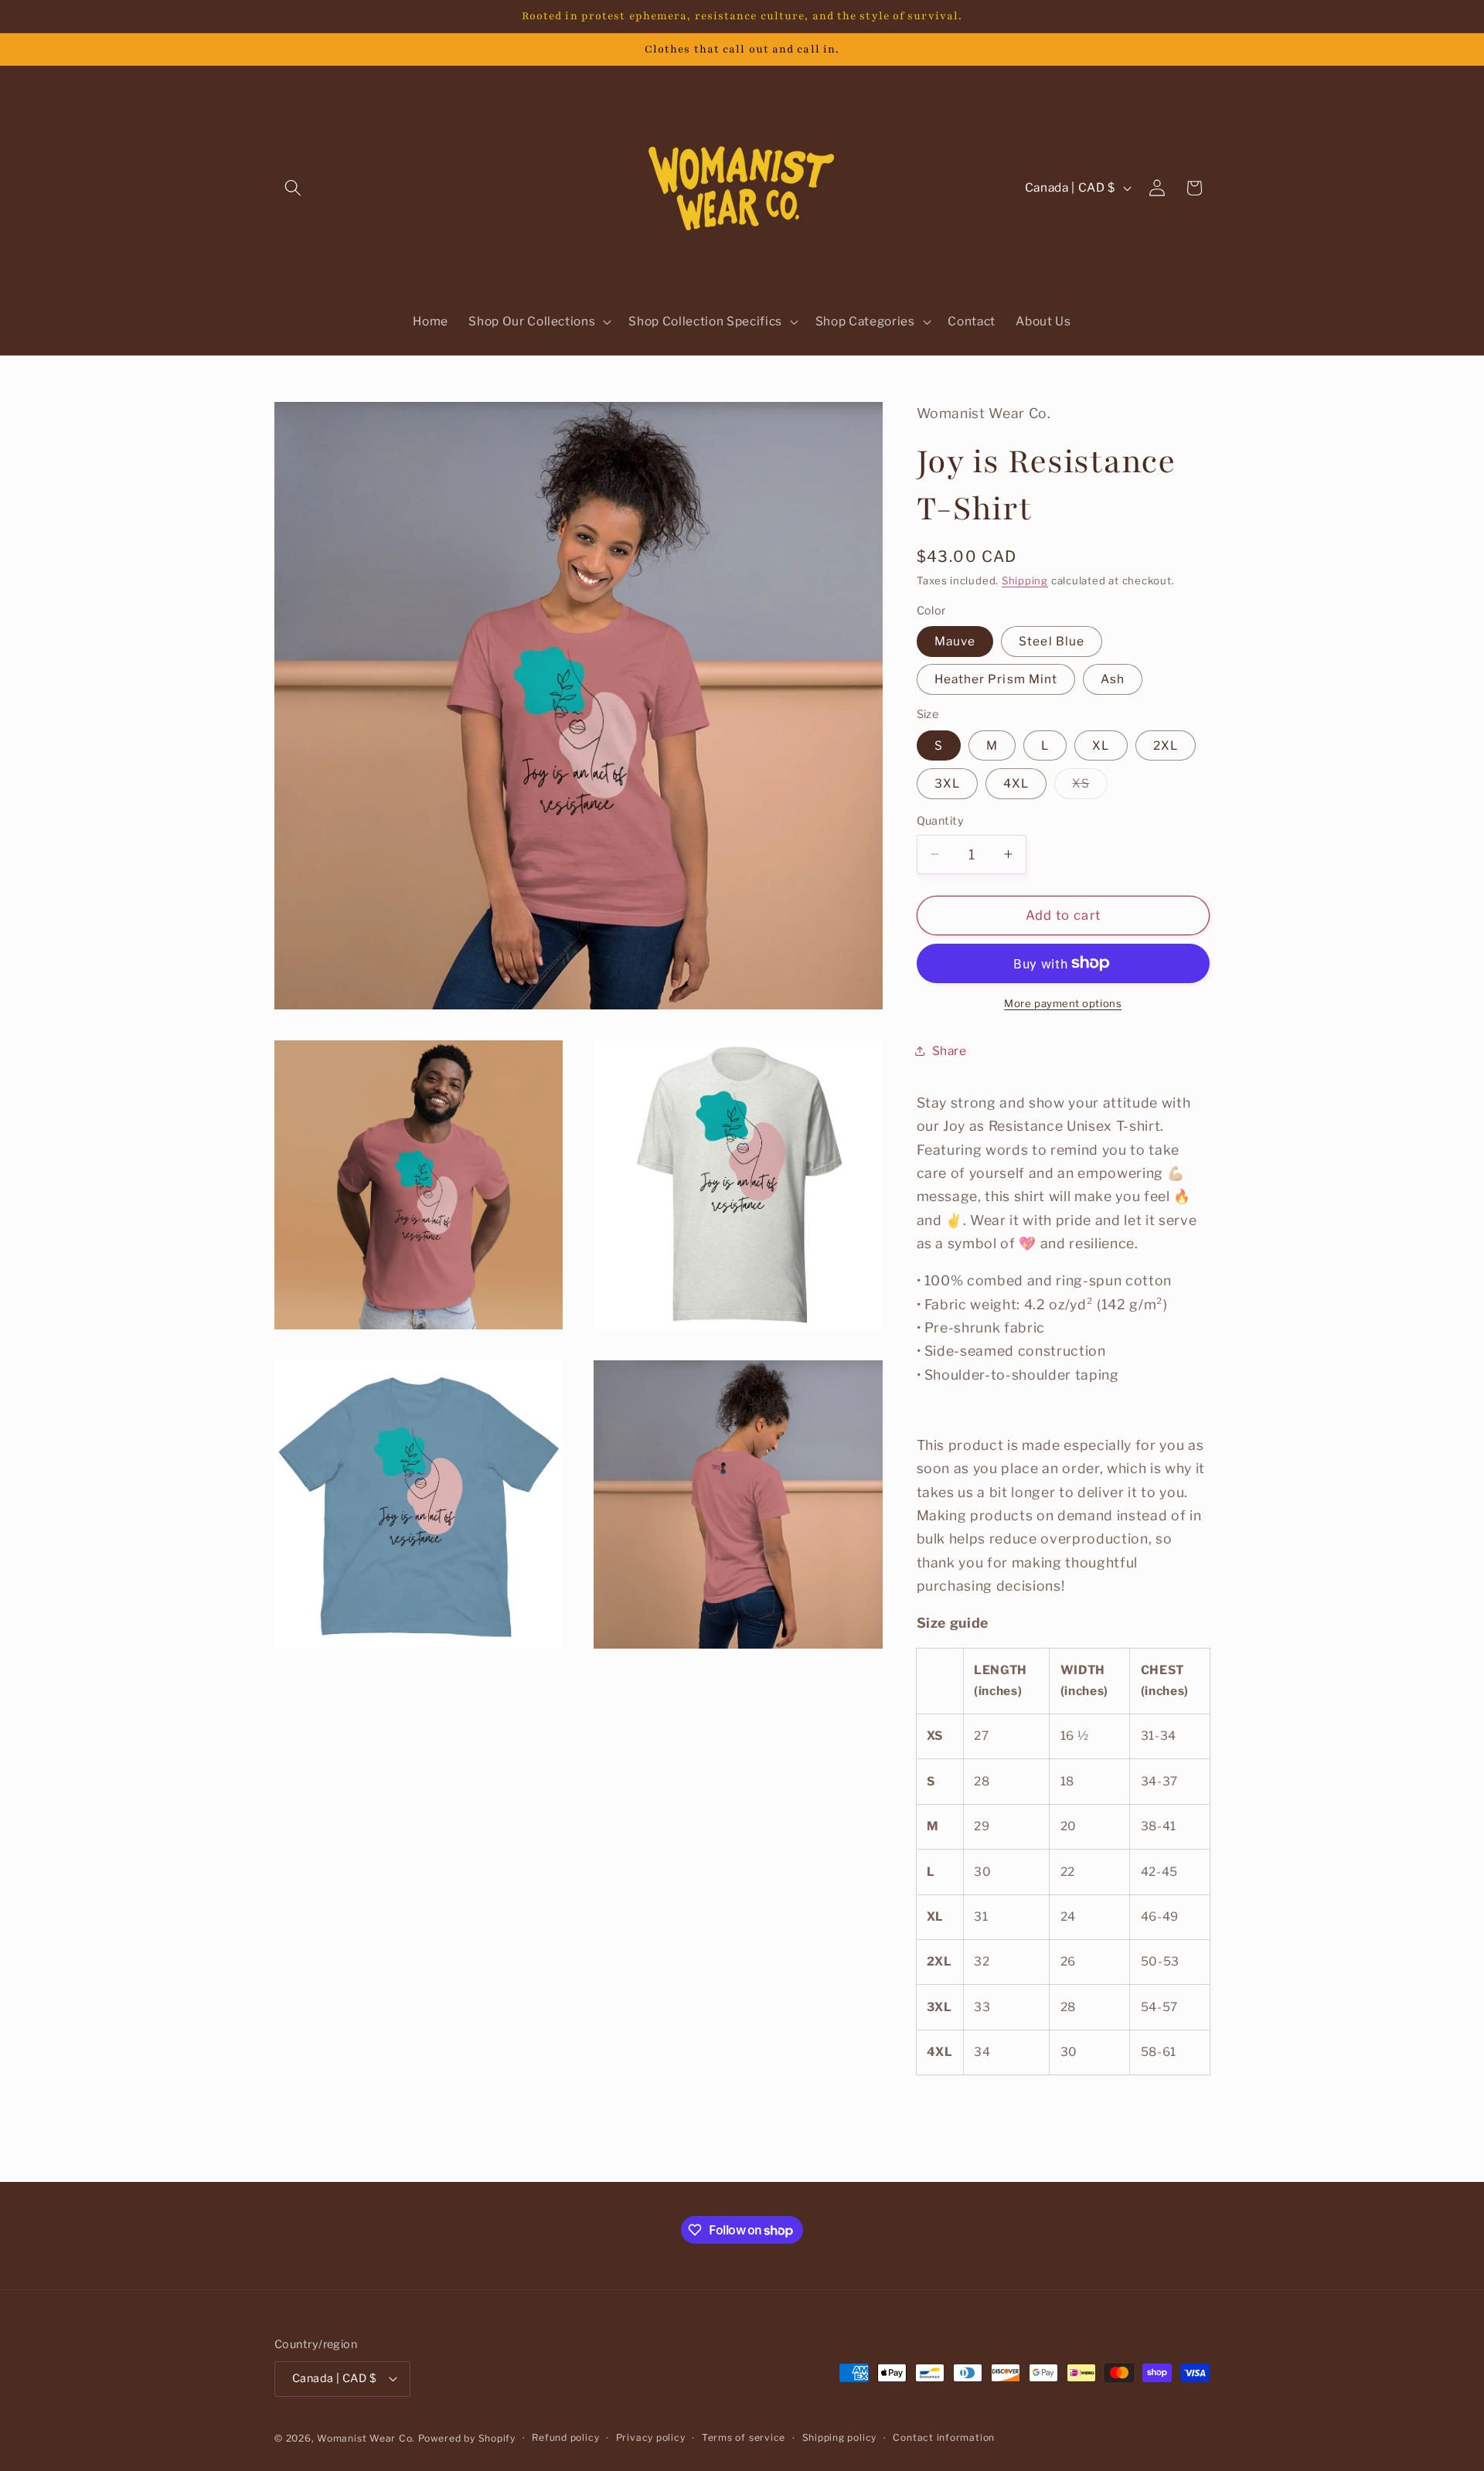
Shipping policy (840, 2437)
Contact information (944, 2437)
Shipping (1025, 580)
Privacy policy (651, 2437)
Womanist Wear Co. (366, 2438)
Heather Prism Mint (996, 679)
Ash (1112, 679)
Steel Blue (1052, 641)
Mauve (955, 641)
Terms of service (744, 2437)
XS (1089, 787)
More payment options (1063, 1003)
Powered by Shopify (467, 2438)
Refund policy (565, 2437)
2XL (1166, 745)
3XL (947, 783)
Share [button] (950, 1050)
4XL (1016, 783)
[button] (293, 188)
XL (1101, 745)
